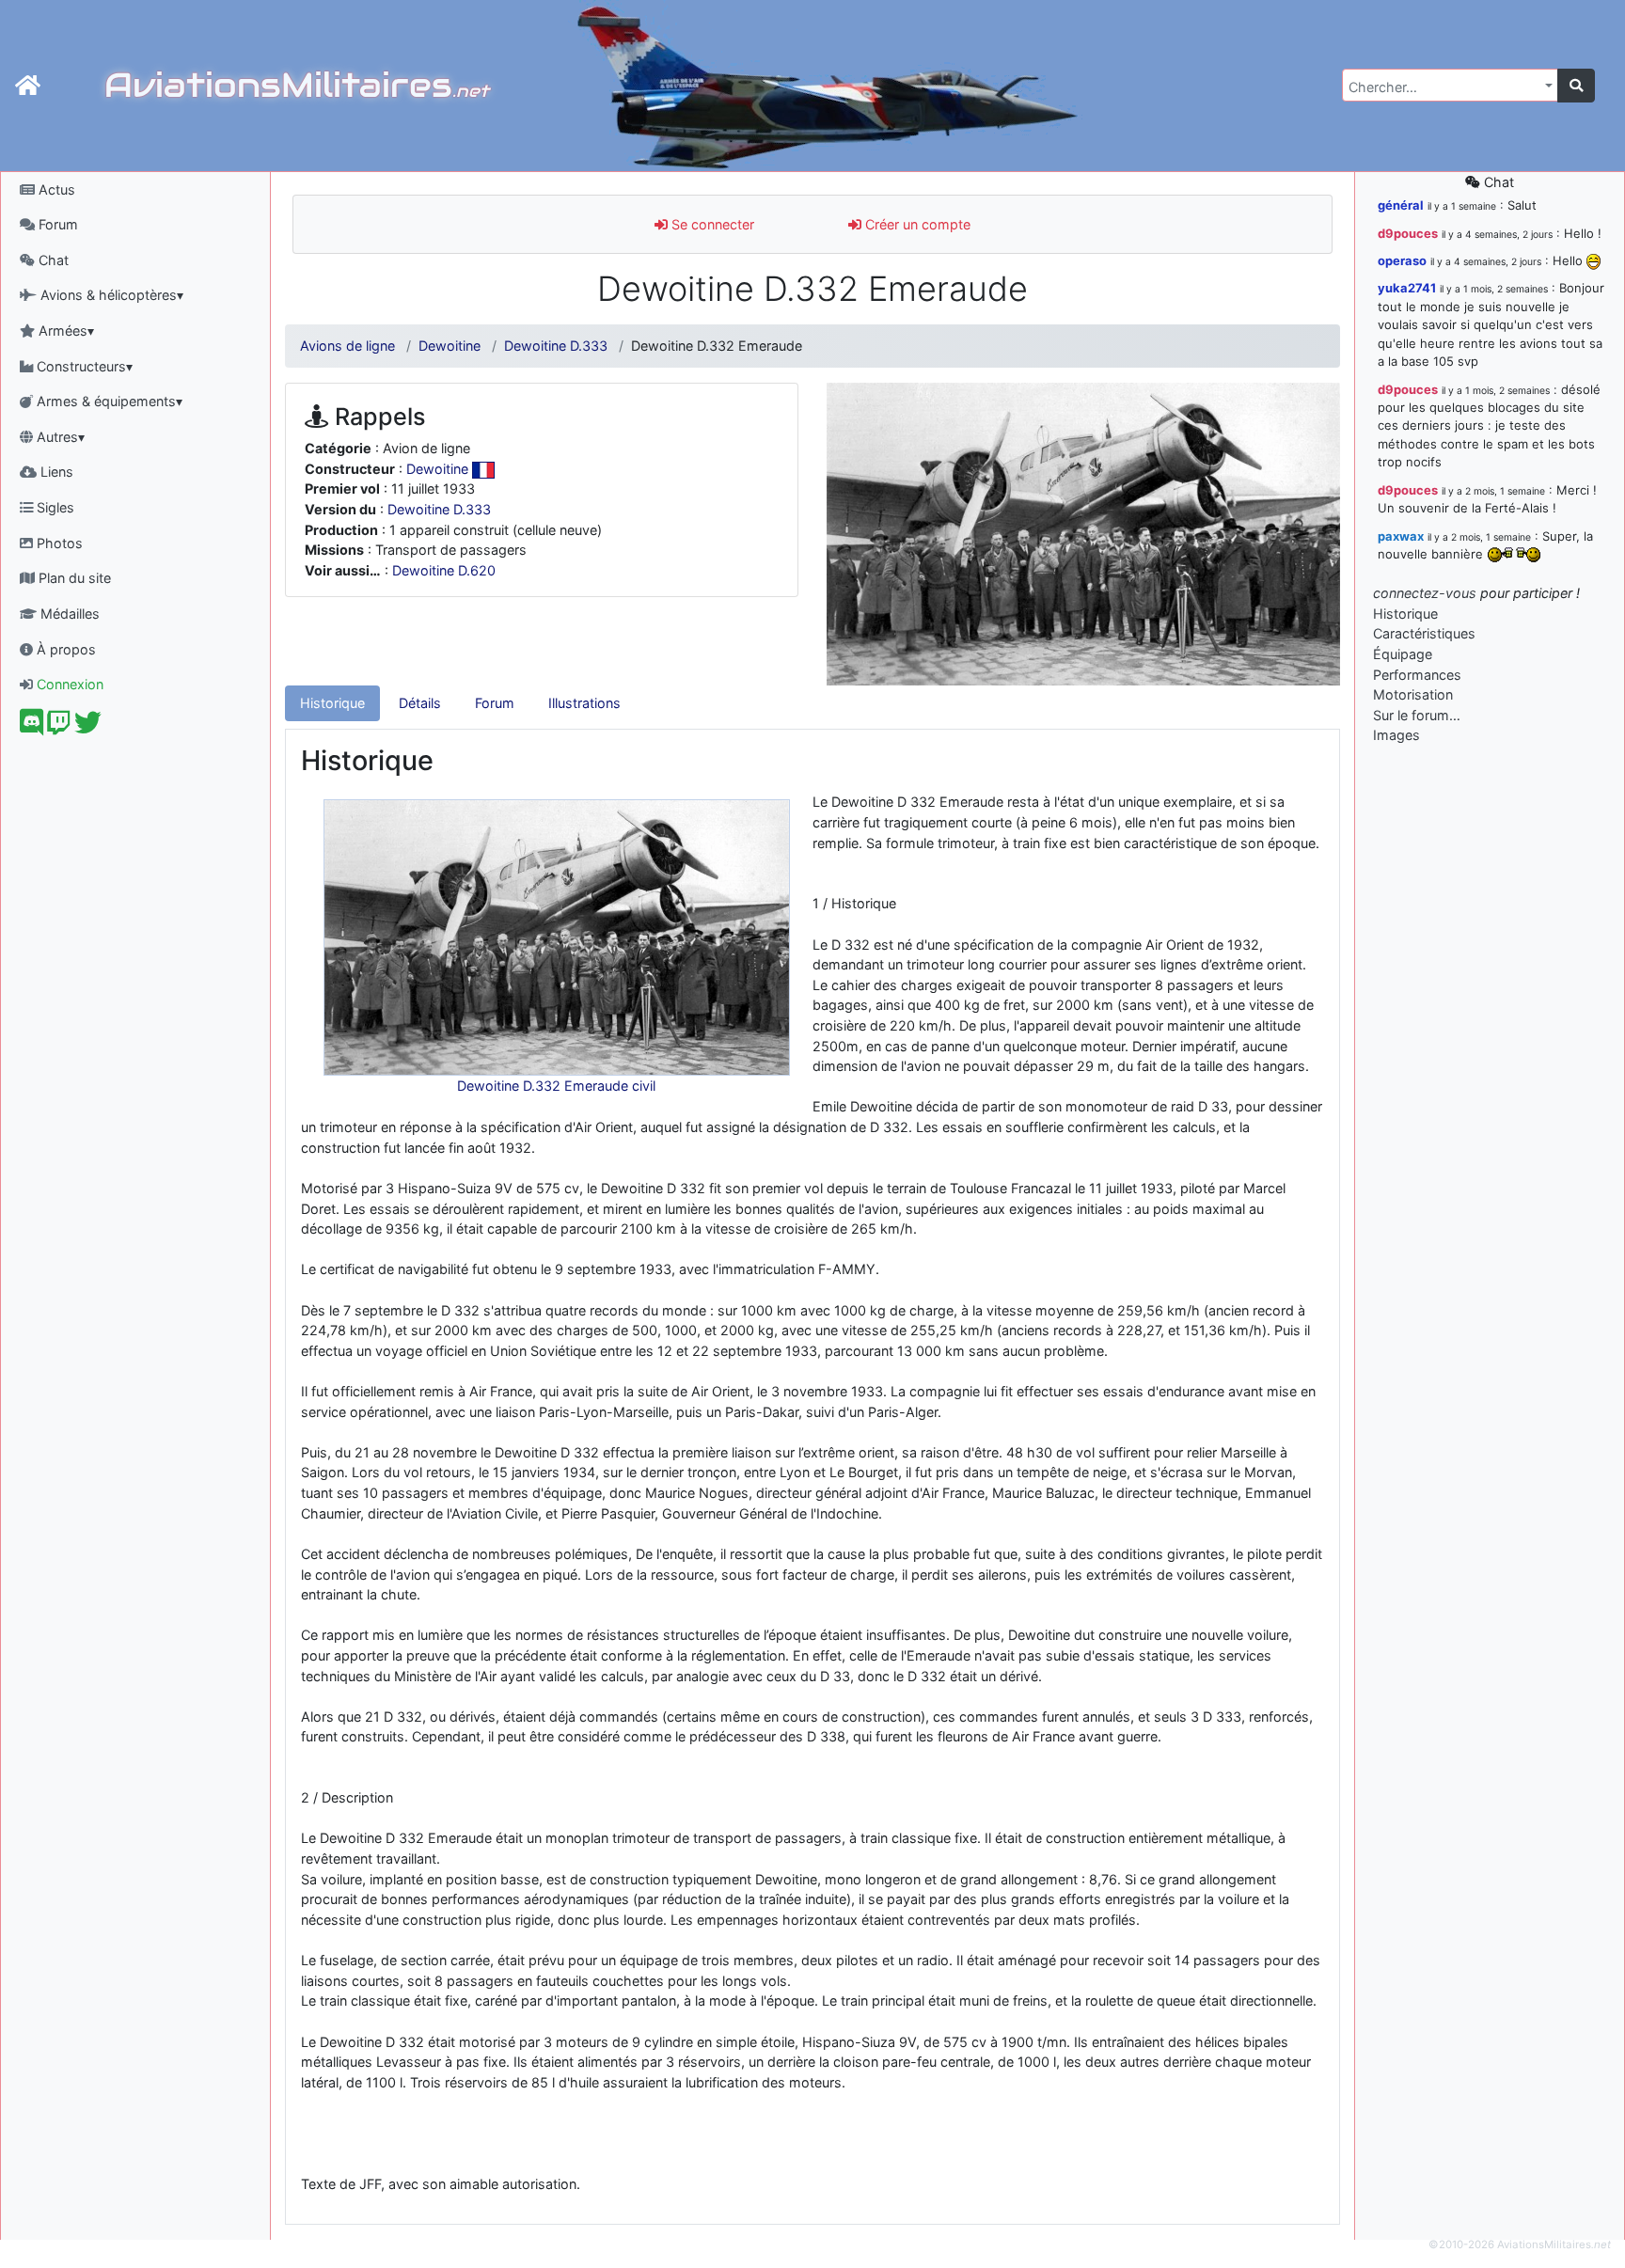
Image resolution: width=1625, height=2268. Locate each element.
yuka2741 (1407, 288)
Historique (332, 703)
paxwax (1401, 536)
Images (1396, 735)
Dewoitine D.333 (556, 346)
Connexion (68, 684)
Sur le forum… (1417, 715)
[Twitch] (59, 727)
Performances (1417, 675)
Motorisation (1413, 694)
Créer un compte (916, 224)
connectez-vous (1425, 593)
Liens (55, 472)
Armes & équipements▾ (108, 401)
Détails (420, 703)
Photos (58, 543)
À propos (64, 649)
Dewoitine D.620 (444, 570)
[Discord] (32, 727)
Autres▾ (59, 437)
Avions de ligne (347, 346)
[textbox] (1444, 87)
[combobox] (1450, 85)
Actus (55, 189)
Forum (56, 224)
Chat (52, 260)
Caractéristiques (1424, 633)
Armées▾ (64, 331)
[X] (88, 727)
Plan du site (73, 578)
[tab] (332, 703)
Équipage (1403, 654)
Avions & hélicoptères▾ (110, 295)
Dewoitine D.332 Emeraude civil (556, 1086)
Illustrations (584, 703)
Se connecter (711, 224)
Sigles (54, 507)
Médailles (68, 614)
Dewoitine (450, 346)
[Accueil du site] (28, 86)
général (1401, 205)
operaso (1402, 260)
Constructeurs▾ (83, 366)
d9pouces (1408, 233)
